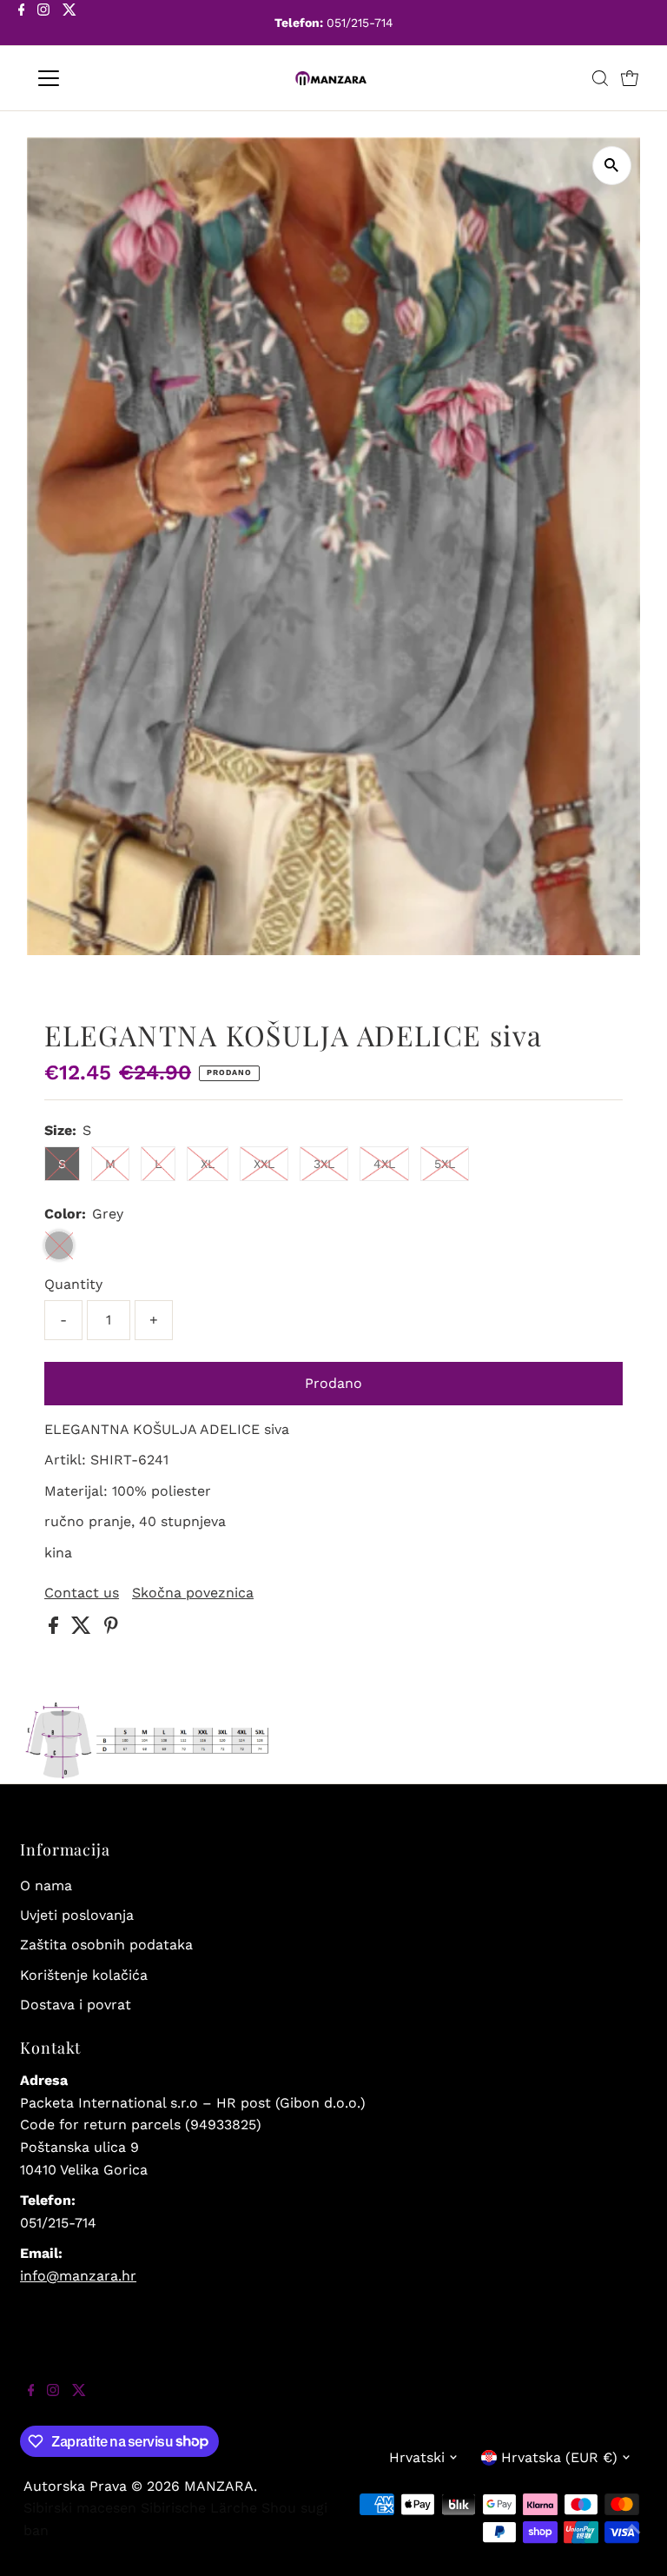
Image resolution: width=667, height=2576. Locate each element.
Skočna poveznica (193, 1593)
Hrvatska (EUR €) (559, 2457)
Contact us (82, 1593)
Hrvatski (417, 2457)
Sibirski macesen (80, 2508)
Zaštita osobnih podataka (106, 1945)
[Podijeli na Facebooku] (56, 1629)
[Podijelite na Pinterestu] (111, 1629)
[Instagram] (43, 24)
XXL (264, 1164)
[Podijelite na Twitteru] (83, 1629)
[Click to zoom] (612, 166)
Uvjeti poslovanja (77, 1915)
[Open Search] (600, 78)
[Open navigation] (99, 78)
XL (208, 1164)
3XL (324, 1164)
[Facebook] (22, 24)
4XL (384, 1164)
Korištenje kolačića (84, 1975)
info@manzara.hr (78, 2276)
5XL (445, 1164)
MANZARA (219, 2486)
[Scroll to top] (632, 2541)
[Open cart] (630, 78)
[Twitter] (69, 24)
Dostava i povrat (76, 2005)
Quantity (73, 1284)
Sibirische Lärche (199, 2508)
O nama (46, 1886)
